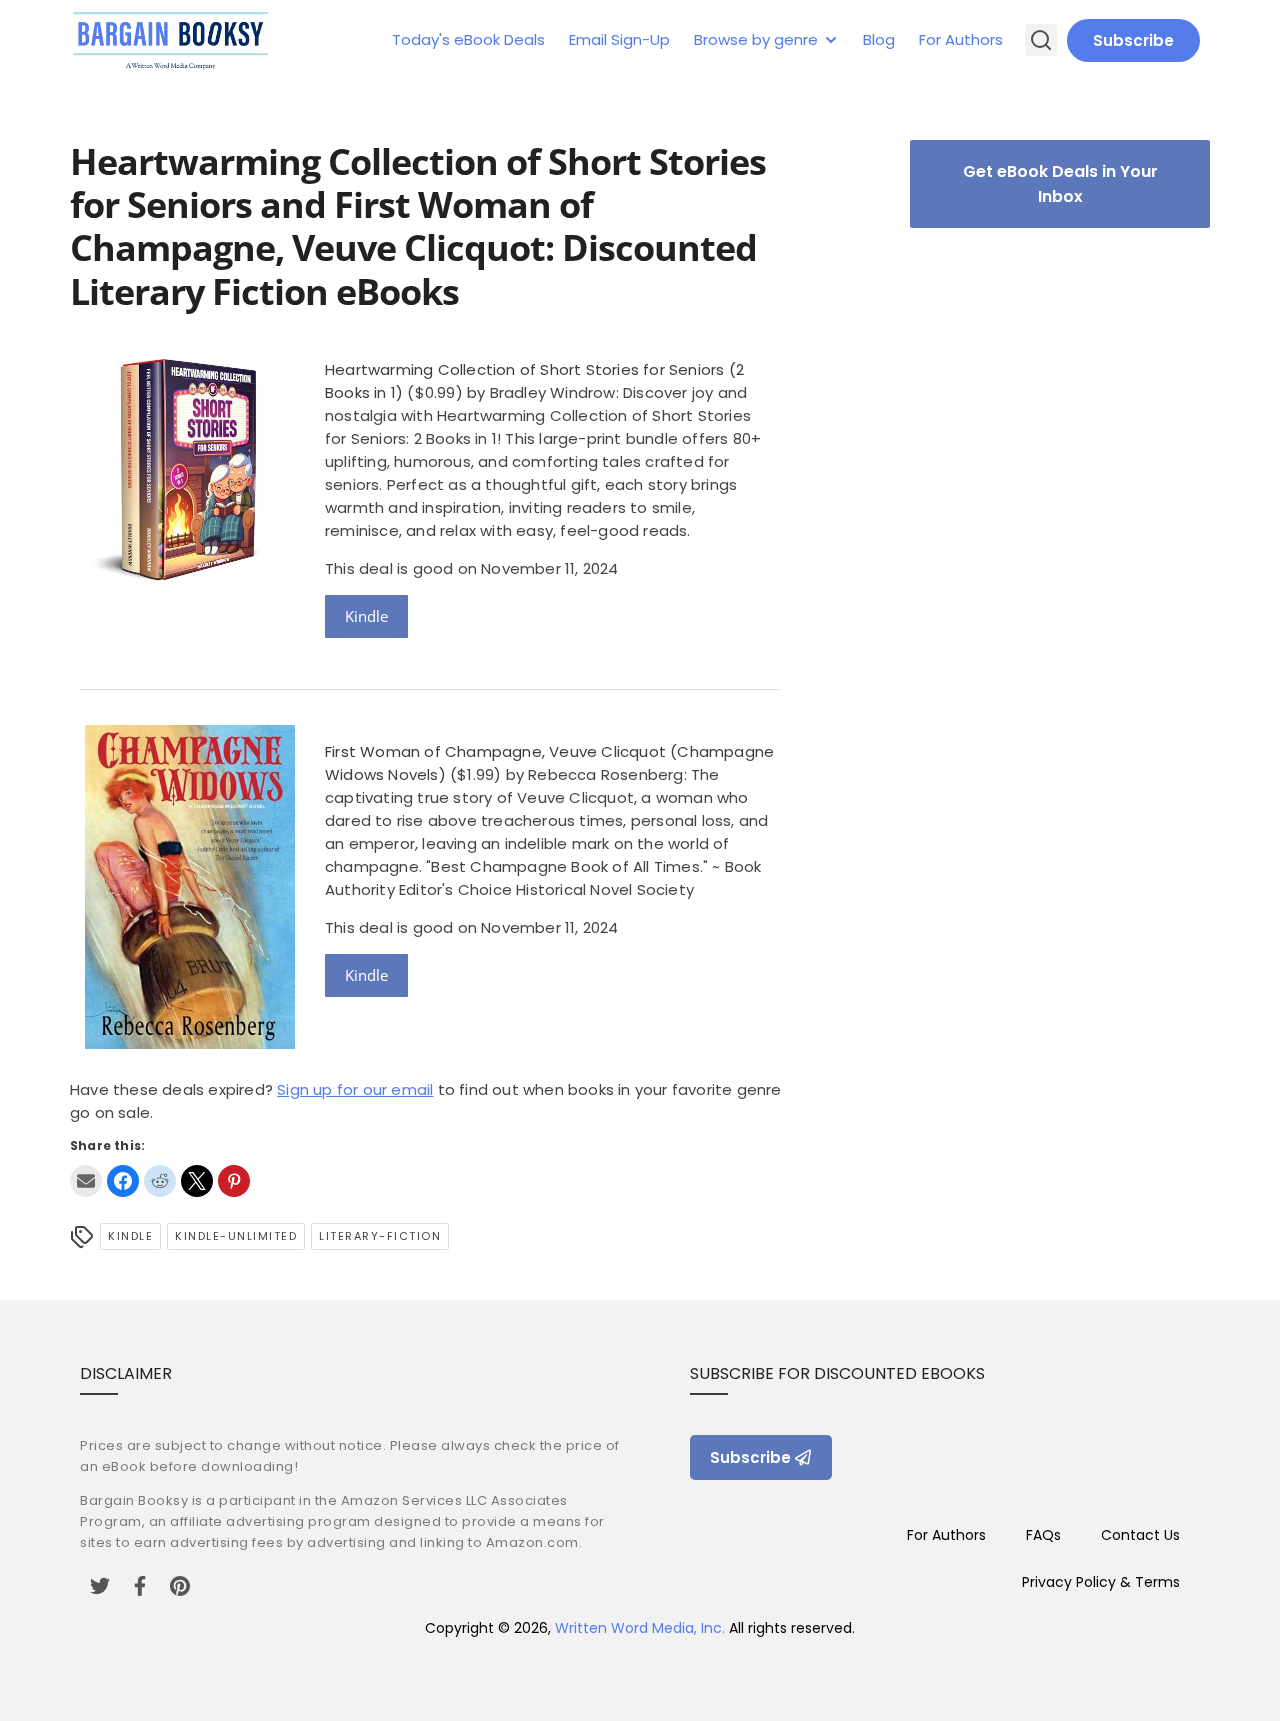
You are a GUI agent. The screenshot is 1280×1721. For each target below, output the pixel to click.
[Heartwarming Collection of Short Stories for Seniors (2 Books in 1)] (190, 589)
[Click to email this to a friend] (86, 1181)
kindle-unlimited (236, 1236)
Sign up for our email (355, 1089)
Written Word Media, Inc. (640, 1628)
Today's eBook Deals (468, 39)
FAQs (1043, 1535)
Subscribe (1133, 40)
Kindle (366, 616)
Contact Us (1140, 1535)
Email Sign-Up (619, 39)
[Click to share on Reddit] (160, 1181)
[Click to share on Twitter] (197, 1181)
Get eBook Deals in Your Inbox (1060, 184)
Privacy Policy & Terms (1101, 1582)
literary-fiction (380, 1236)
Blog (879, 39)
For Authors (961, 39)
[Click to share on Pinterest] (234, 1181)
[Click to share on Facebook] (123, 1181)
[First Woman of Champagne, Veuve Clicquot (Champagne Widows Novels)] (190, 1043)
